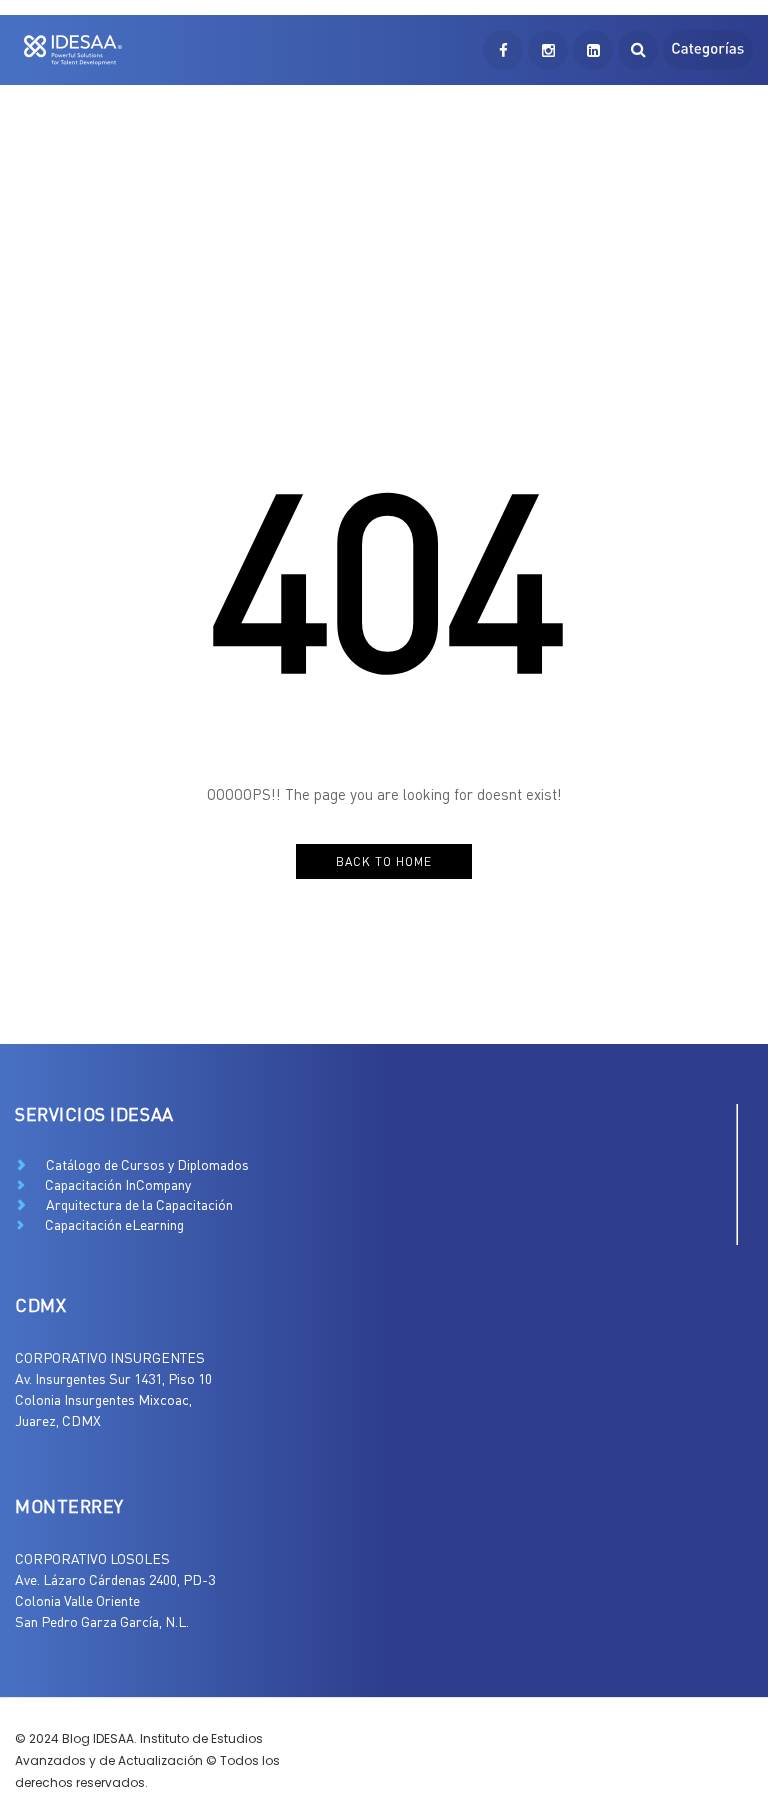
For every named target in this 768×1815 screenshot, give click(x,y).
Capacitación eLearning (114, 1224)
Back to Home (384, 861)
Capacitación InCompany (118, 1184)
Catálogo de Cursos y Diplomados (147, 1164)
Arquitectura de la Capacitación (139, 1204)
